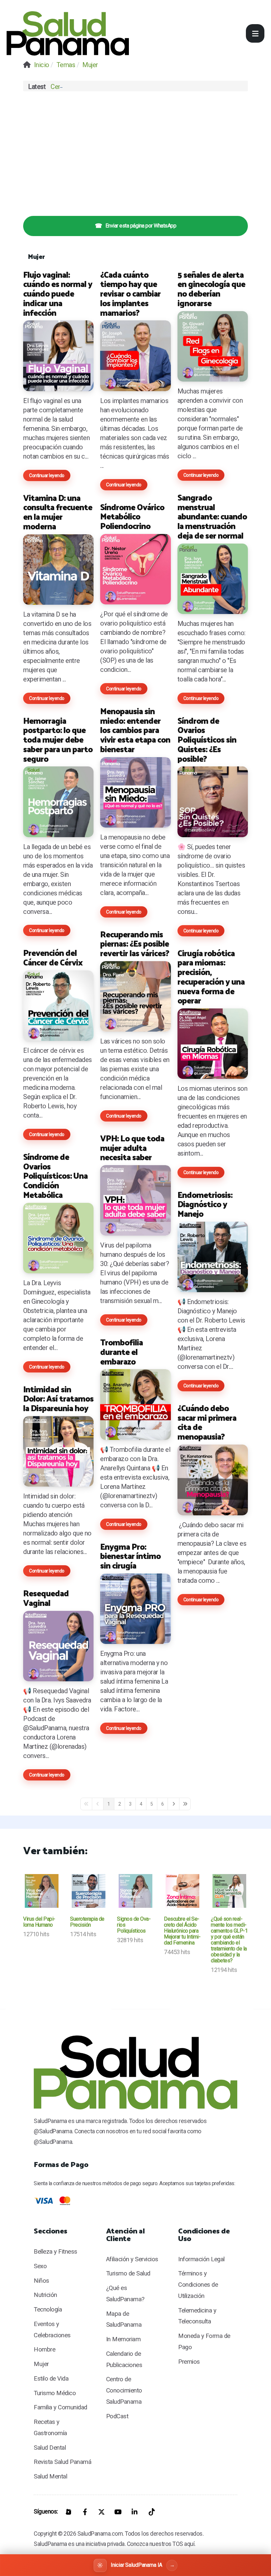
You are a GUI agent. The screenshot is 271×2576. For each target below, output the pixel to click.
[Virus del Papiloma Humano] (42, 1891)
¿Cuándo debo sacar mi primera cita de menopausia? (207, 1422)
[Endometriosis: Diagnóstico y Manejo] (213, 1257)
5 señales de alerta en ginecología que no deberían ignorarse (211, 288)
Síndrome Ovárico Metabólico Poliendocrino (132, 516)
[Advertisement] (135, 149)
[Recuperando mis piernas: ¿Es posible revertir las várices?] (135, 996)
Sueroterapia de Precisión (87, 1922)
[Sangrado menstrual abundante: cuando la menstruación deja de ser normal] (213, 579)
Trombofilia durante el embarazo (121, 1351)
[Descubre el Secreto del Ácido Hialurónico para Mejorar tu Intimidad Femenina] (182, 1891)
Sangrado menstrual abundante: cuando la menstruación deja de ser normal (212, 516)
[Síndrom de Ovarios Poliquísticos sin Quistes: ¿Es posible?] (213, 802)
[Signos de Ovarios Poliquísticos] (135, 1891)
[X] (101, 2512)
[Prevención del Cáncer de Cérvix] (58, 1006)
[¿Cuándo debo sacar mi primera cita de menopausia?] (213, 1480)
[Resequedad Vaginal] (58, 1646)
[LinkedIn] (135, 2512)
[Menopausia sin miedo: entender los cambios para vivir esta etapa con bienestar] (135, 792)
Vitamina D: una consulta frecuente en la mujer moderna (58, 512)
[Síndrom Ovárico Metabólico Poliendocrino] (135, 569)
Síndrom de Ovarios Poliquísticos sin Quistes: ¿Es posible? (207, 739)
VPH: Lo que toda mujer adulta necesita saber (132, 1147)
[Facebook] (85, 2512)
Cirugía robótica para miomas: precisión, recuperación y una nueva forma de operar (211, 977)
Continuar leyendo (47, 475)
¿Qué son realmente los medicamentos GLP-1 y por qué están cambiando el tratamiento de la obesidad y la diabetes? (229, 1940)
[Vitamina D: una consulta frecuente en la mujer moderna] (58, 570)
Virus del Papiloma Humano (39, 1922)
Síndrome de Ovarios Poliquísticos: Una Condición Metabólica (55, 1175)
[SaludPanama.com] (68, 33)
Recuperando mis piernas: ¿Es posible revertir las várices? (135, 943)
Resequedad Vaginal (46, 1598)
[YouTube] (118, 2512)
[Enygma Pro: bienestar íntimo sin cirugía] (135, 1609)
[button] (255, 33)
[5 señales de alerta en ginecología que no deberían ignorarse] (213, 346)
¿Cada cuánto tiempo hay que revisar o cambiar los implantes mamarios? (130, 293)
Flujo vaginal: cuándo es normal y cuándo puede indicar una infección (58, 293)
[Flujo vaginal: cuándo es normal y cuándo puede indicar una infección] (58, 356)
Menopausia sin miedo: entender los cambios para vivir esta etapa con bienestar (135, 730)
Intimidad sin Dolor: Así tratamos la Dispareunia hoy (58, 1398)
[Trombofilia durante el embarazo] (135, 1404)
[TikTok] (151, 2512)
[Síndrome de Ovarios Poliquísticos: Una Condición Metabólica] (58, 1238)
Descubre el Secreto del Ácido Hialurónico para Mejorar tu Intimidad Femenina (182, 1931)
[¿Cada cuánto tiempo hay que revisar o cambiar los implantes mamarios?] (135, 356)
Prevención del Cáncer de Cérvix (53, 957)
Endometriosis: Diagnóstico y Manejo (205, 1204)
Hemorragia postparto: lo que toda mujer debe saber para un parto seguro (58, 739)
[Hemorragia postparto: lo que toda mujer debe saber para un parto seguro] (58, 802)
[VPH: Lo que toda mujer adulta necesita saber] (135, 1200)
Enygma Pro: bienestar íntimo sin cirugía (130, 1556)
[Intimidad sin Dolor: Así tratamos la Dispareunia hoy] (58, 1451)
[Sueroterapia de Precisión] (89, 1891)
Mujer (37, 256)
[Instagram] (68, 2512)
